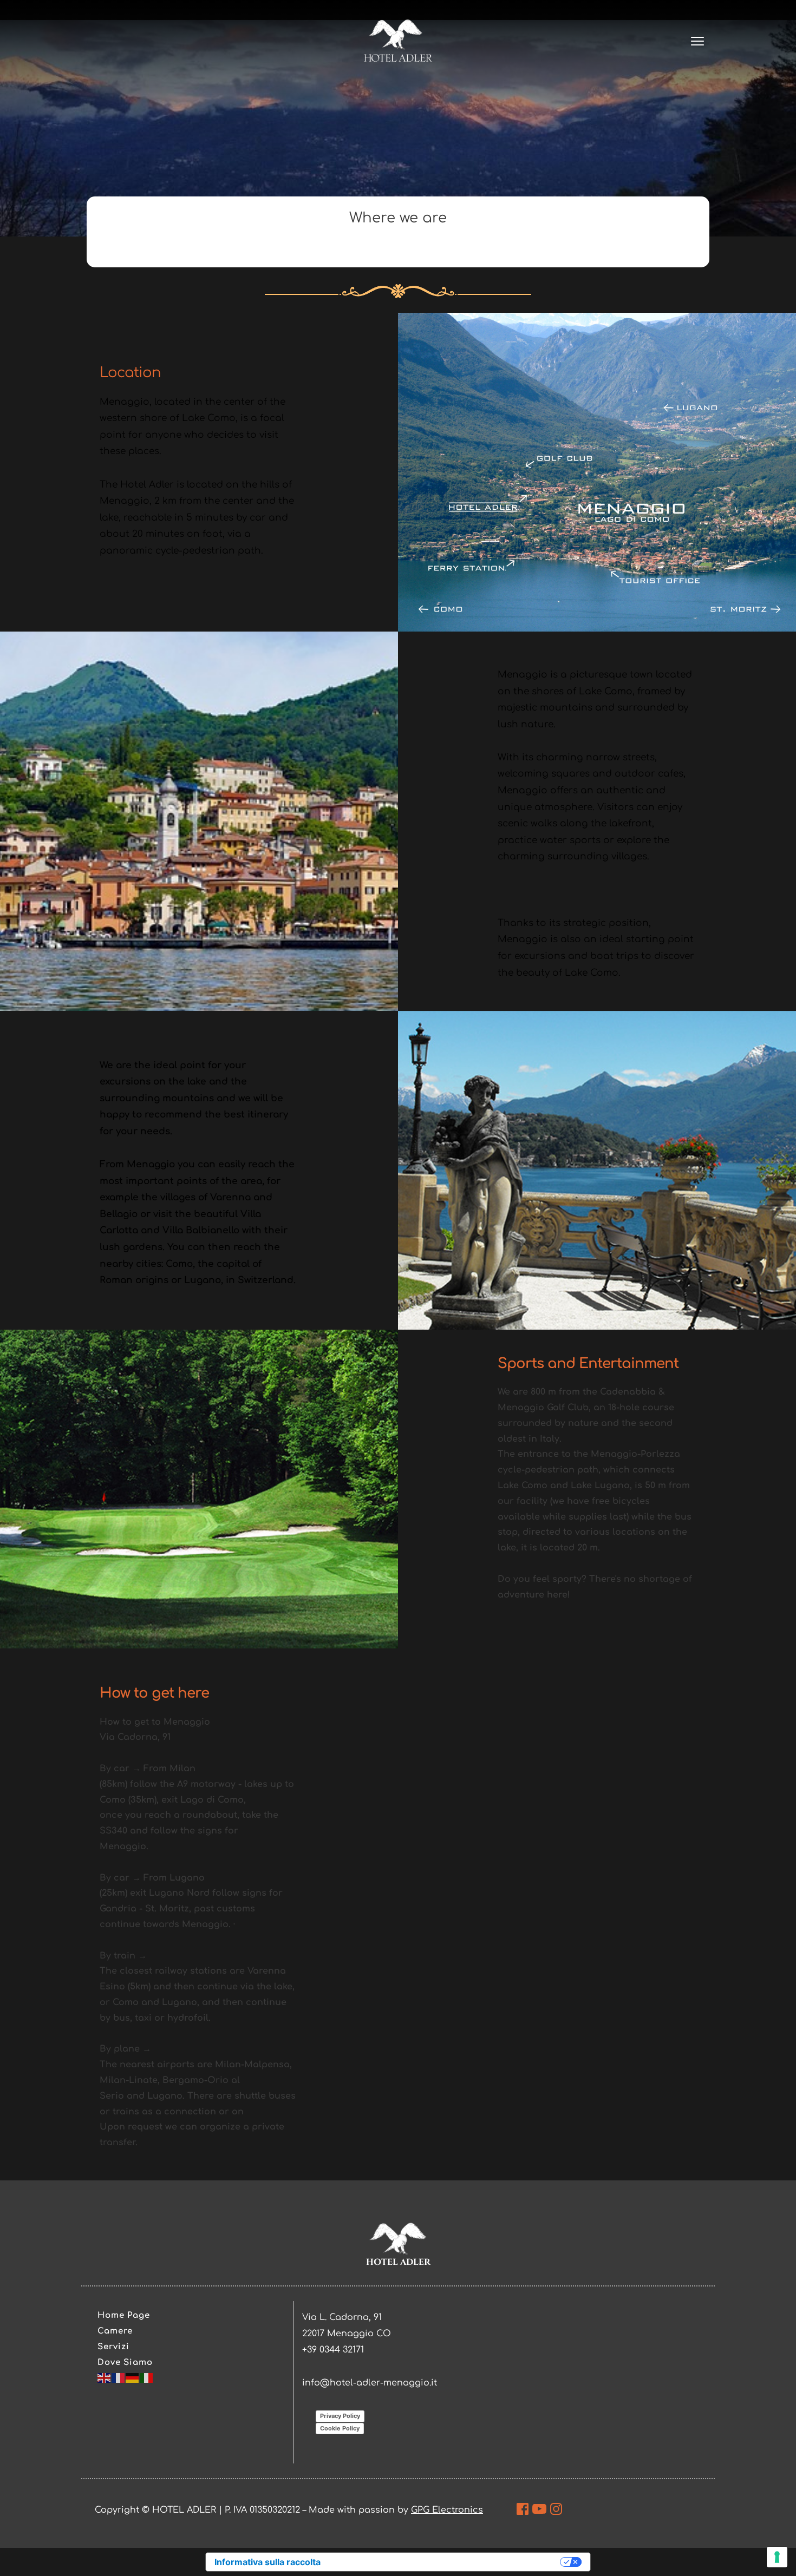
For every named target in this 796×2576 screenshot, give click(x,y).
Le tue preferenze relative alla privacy (445, 2562)
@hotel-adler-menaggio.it (379, 2383)
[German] (133, 2378)
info (311, 2383)
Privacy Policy (340, 2416)
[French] (119, 2378)
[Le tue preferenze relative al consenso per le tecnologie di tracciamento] (777, 2557)
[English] (105, 2378)
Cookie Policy (340, 2428)
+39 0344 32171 (333, 2350)
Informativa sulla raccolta (267, 2562)
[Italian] (147, 2378)
